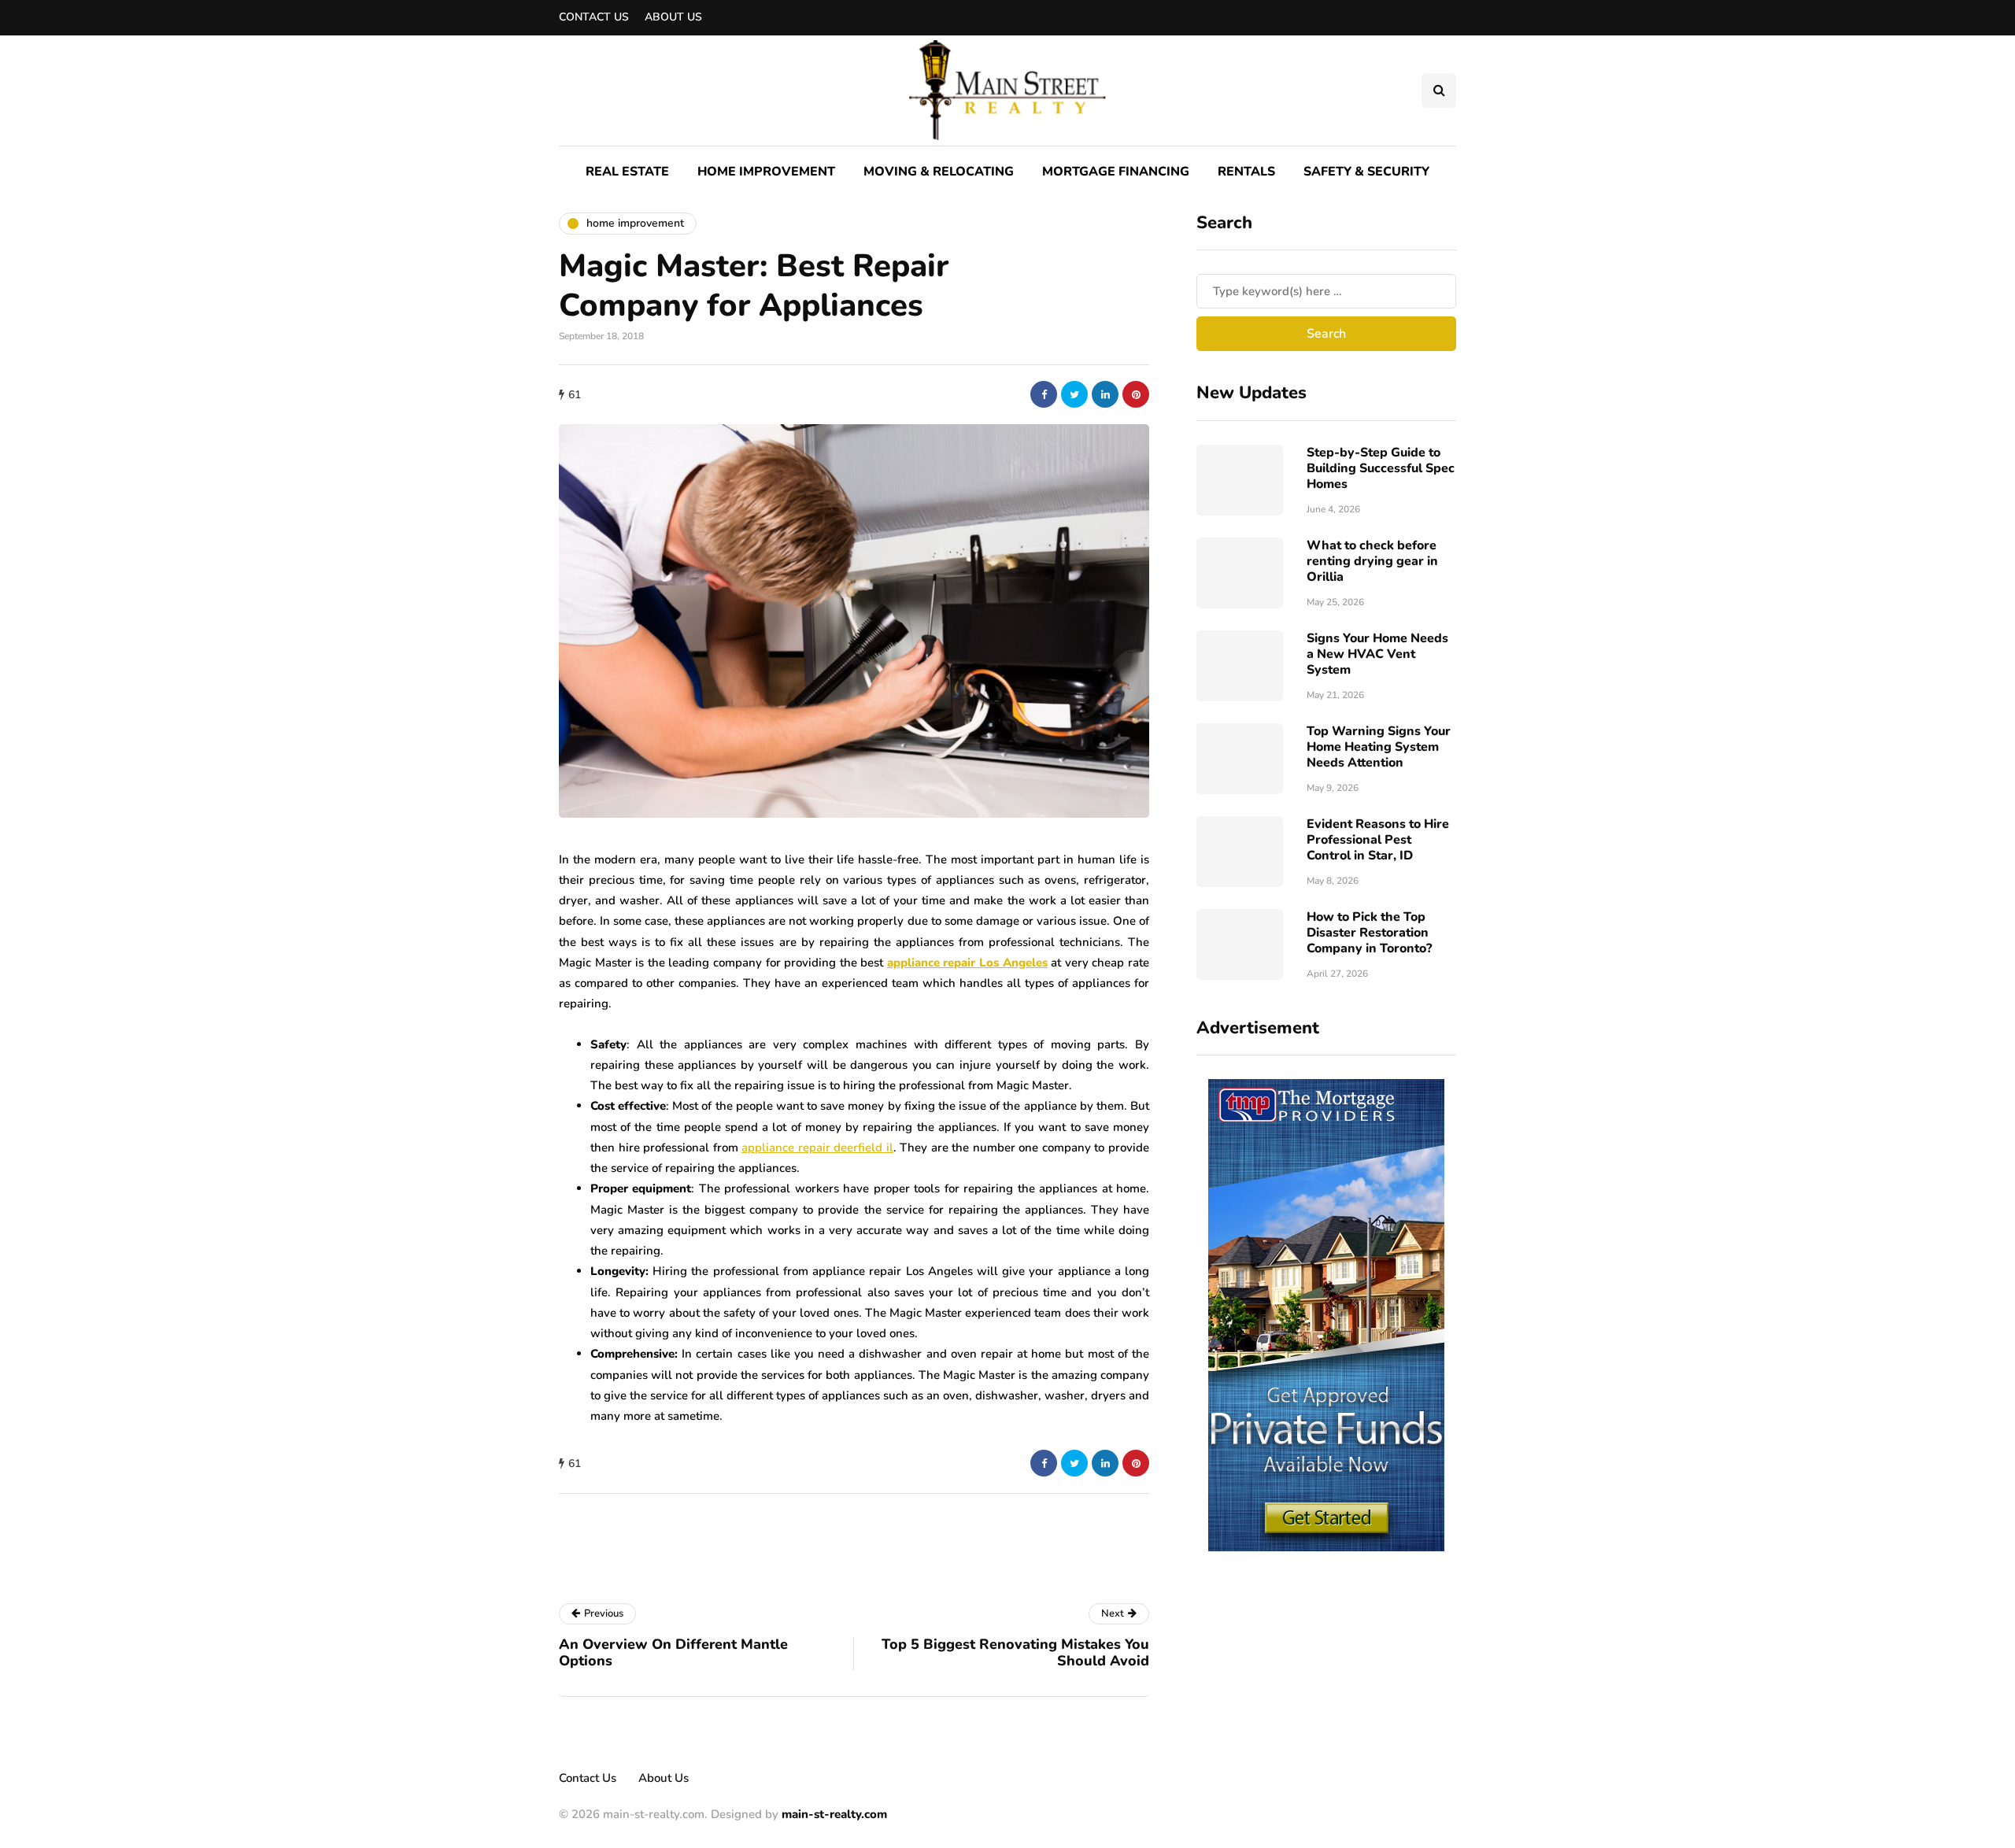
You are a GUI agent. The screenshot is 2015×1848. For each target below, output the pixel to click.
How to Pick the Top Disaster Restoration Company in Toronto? (1369, 933)
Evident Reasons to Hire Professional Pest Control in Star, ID (1378, 840)
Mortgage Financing (1116, 172)
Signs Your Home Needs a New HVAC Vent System (1377, 654)
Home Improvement (766, 172)
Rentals (1246, 172)
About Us (673, 17)
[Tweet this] (1074, 394)
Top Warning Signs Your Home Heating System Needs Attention (1379, 747)
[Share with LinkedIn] (1105, 394)
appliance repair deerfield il (817, 1148)
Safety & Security (1366, 172)
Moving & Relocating (939, 172)
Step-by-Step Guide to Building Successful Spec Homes (1381, 468)
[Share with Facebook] (1044, 394)
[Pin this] (1136, 394)
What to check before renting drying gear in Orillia (1372, 561)
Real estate (627, 172)
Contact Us (594, 17)
